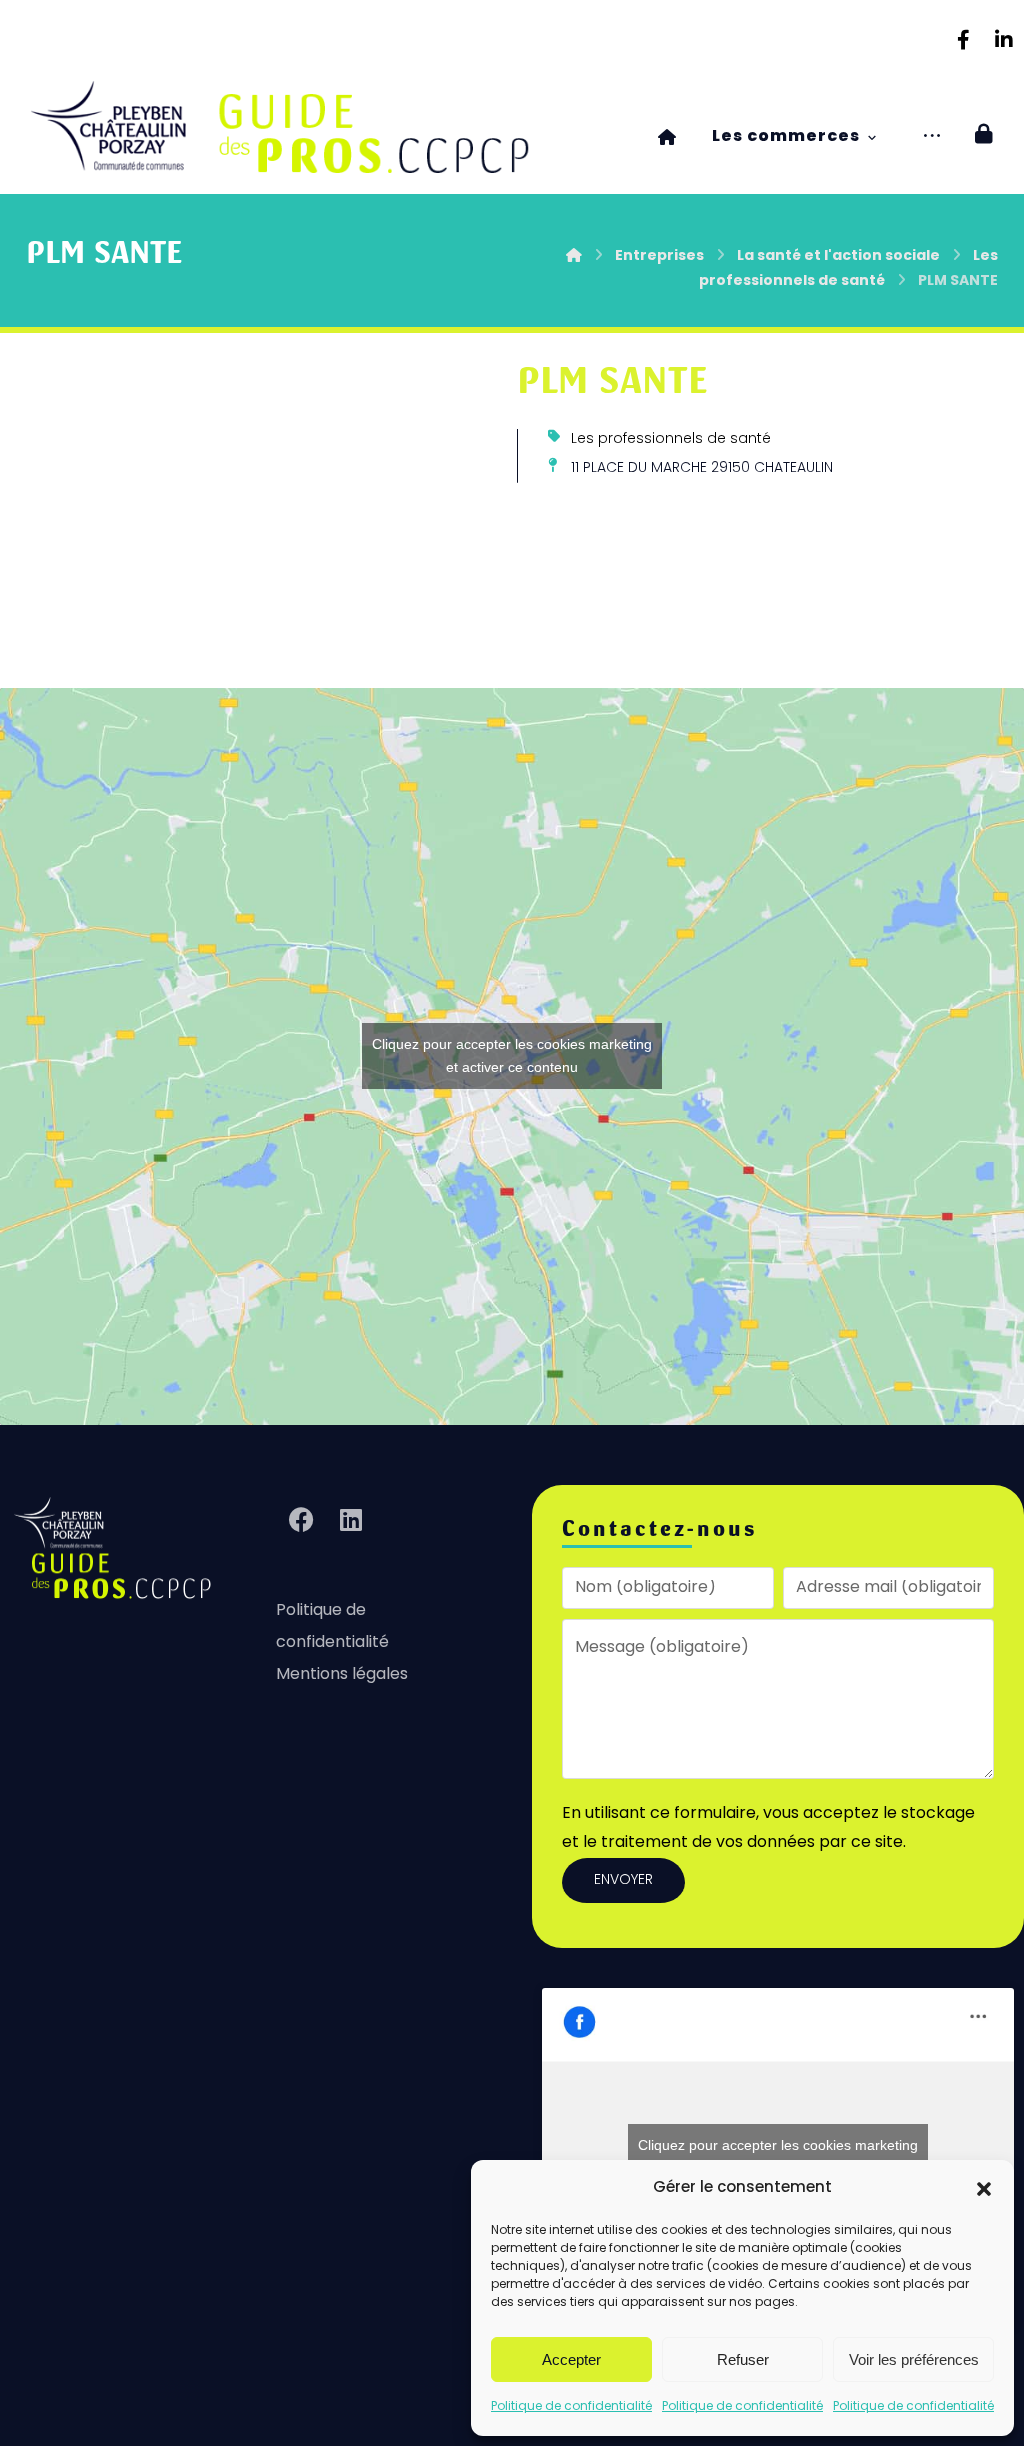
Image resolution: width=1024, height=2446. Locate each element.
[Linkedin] (1004, 40)
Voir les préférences (914, 2359)
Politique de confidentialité (571, 2407)
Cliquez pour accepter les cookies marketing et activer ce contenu (512, 1055)
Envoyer (623, 1880)
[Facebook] (964, 40)
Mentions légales (342, 1675)
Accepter (571, 2359)
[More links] (932, 137)
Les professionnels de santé (671, 439)
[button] (984, 2189)
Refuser (743, 2359)
